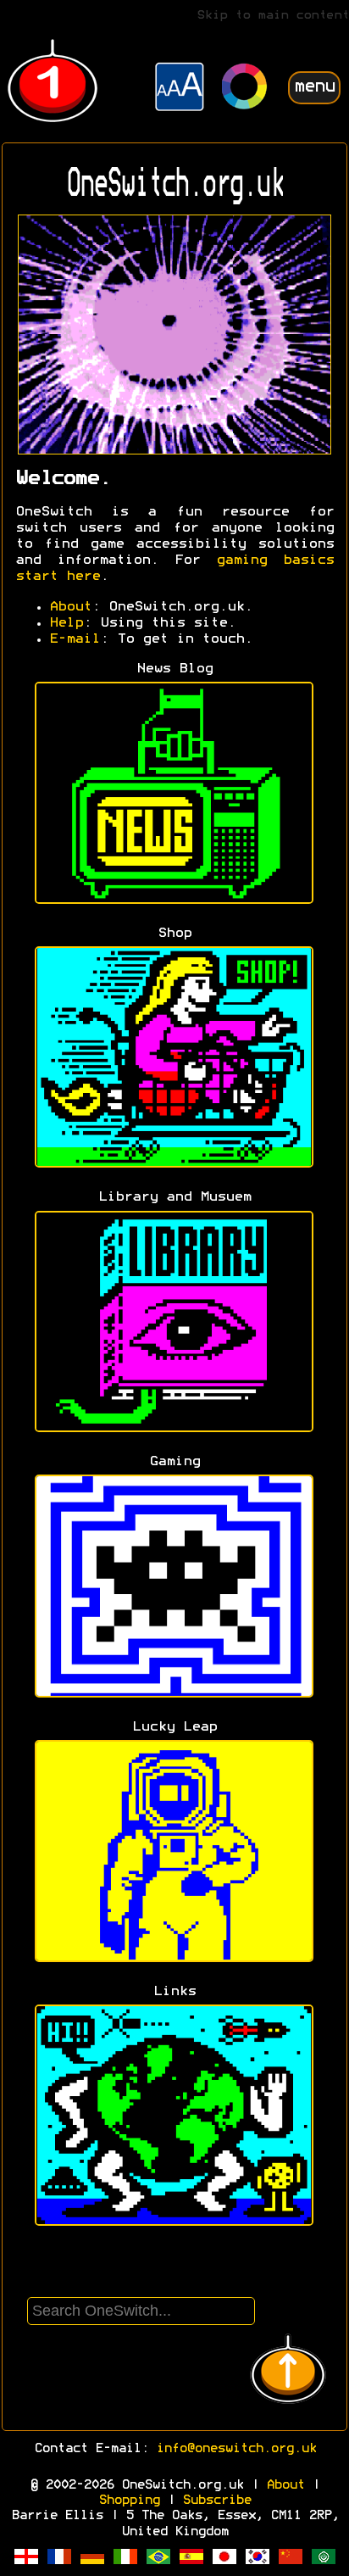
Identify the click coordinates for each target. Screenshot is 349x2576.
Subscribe (216, 2501)
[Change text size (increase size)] (180, 89)
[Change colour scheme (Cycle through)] (245, 89)
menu (314, 87)
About (70, 607)
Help (66, 623)
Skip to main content (273, 16)
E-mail (75, 639)
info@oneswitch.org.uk (236, 2449)
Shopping (129, 2501)
